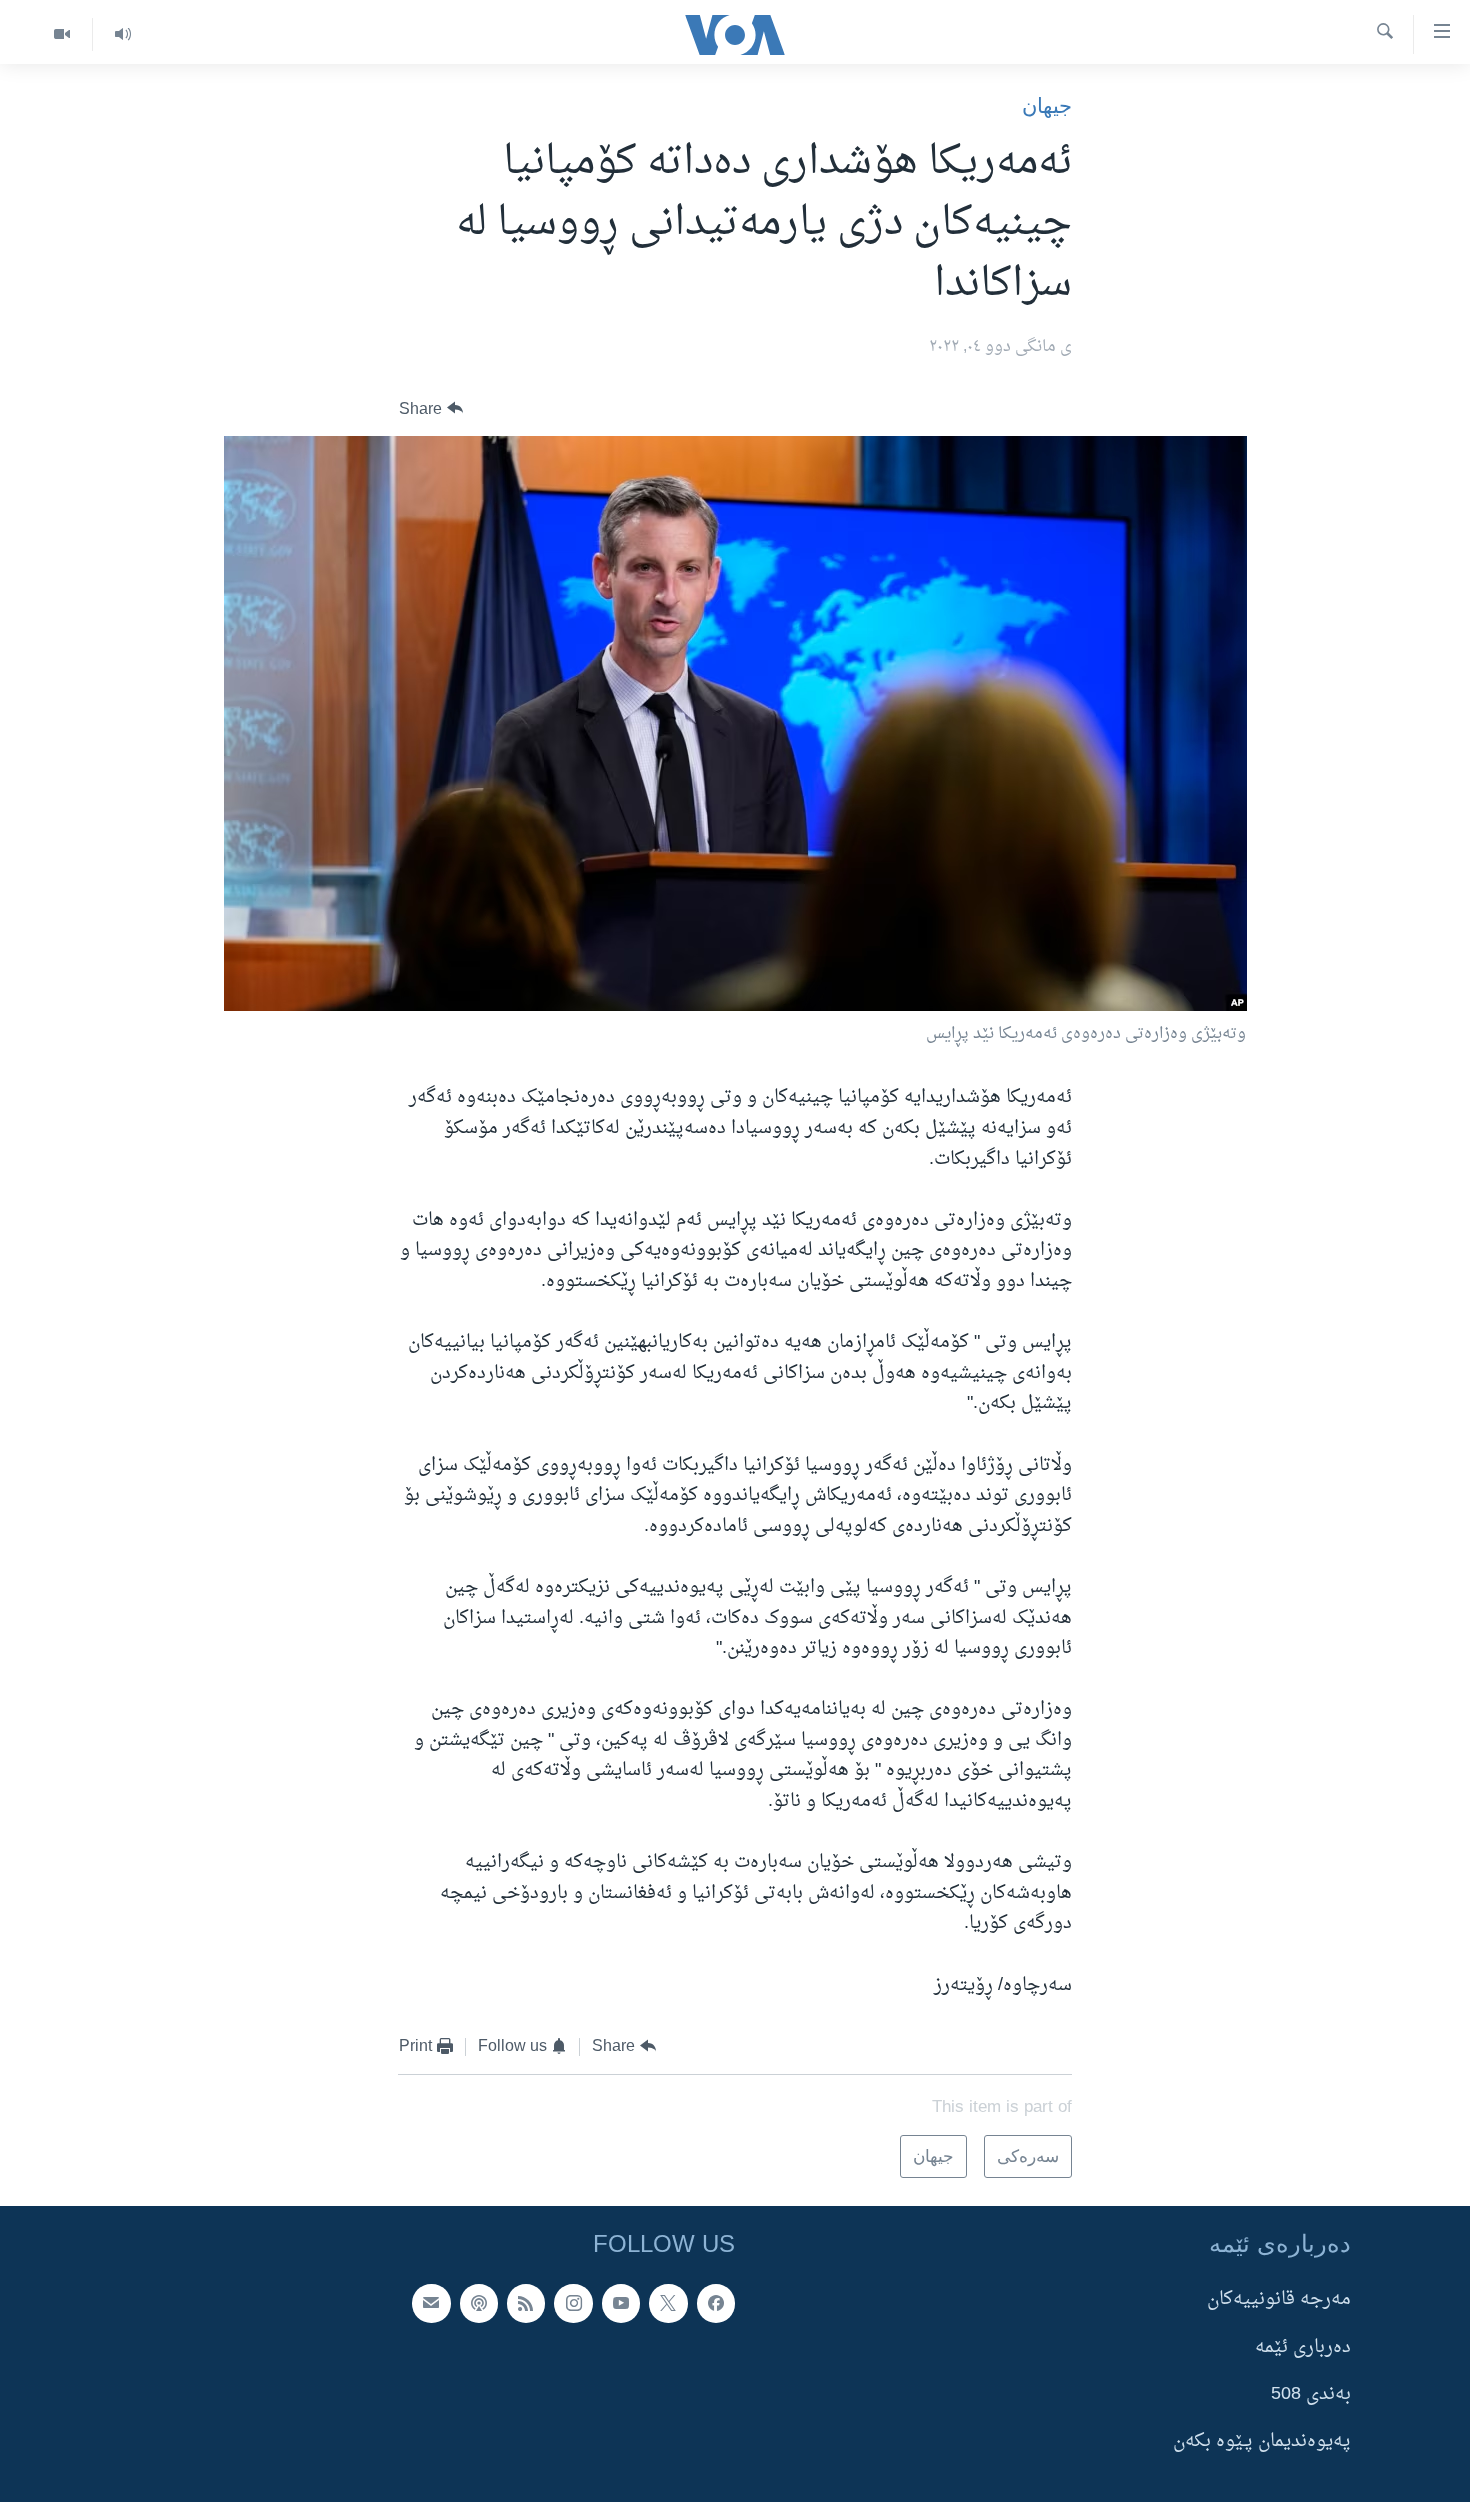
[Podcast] (479, 2304)
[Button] (431, 408)
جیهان (1047, 105)
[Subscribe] (431, 2304)
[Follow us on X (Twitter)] (668, 2304)
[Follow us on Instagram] (573, 2304)
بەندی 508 (1311, 2394)
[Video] (62, 34)
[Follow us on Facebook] (716, 2304)
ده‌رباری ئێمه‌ (1303, 2347)
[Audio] (122, 34)
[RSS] (526, 2304)
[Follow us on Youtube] (621, 2304)
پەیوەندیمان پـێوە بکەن (1262, 2442)
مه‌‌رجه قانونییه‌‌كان (1279, 2300)
